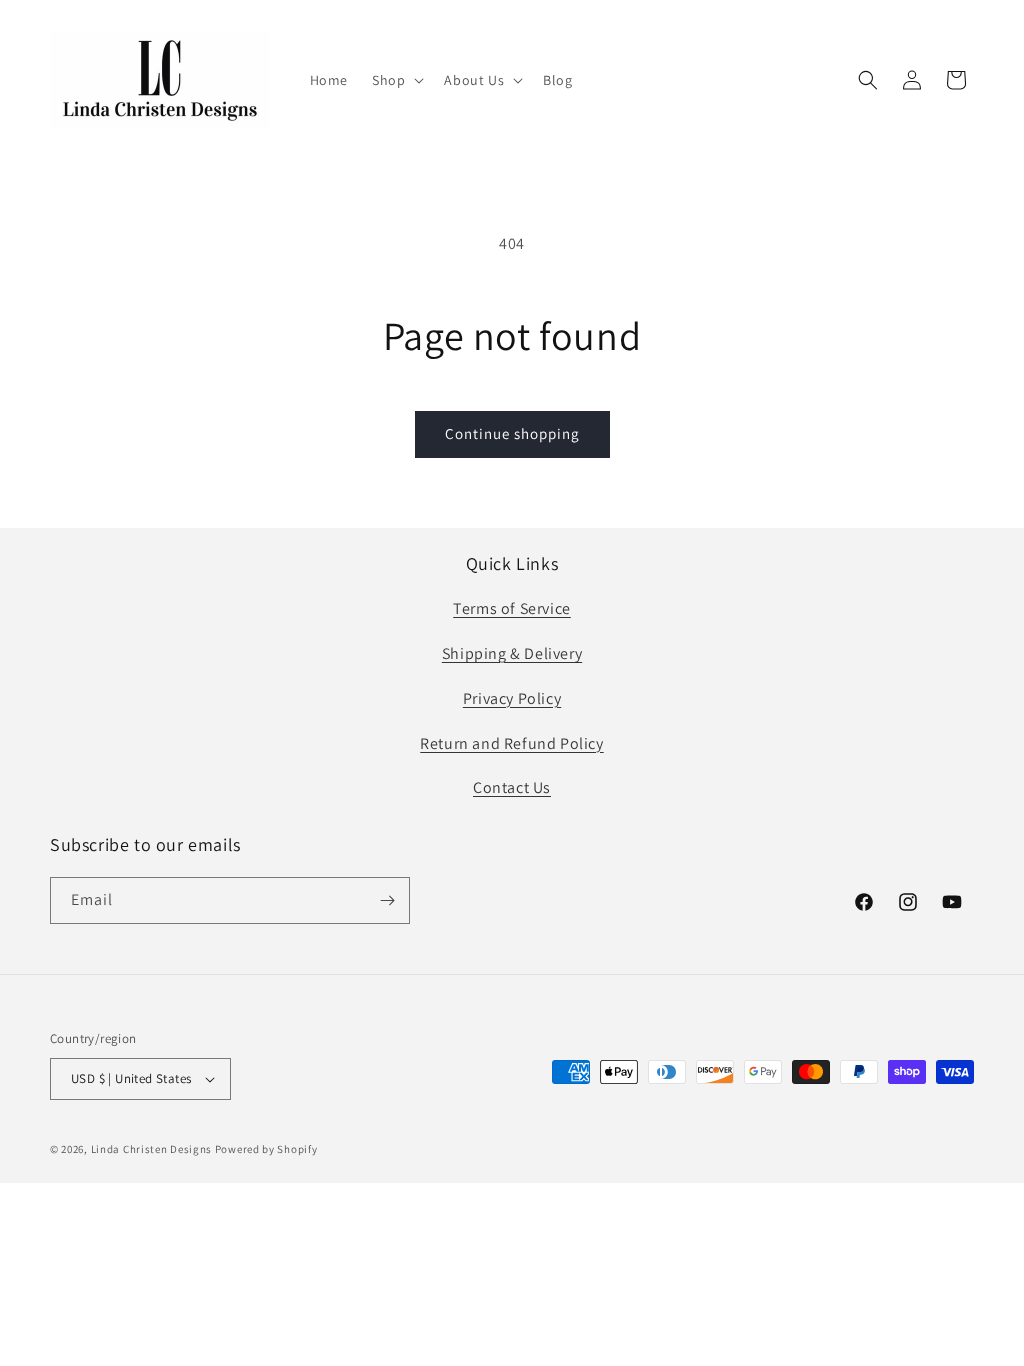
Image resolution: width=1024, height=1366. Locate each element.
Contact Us (512, 787)
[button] (396, 80)
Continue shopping (512, 433)
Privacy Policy (512, 698)
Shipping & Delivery (512, 653)
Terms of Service (512, 608)
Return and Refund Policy (511, 743)
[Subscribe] (387, 900)
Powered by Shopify (266, 1149)
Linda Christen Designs (151, 1149)
